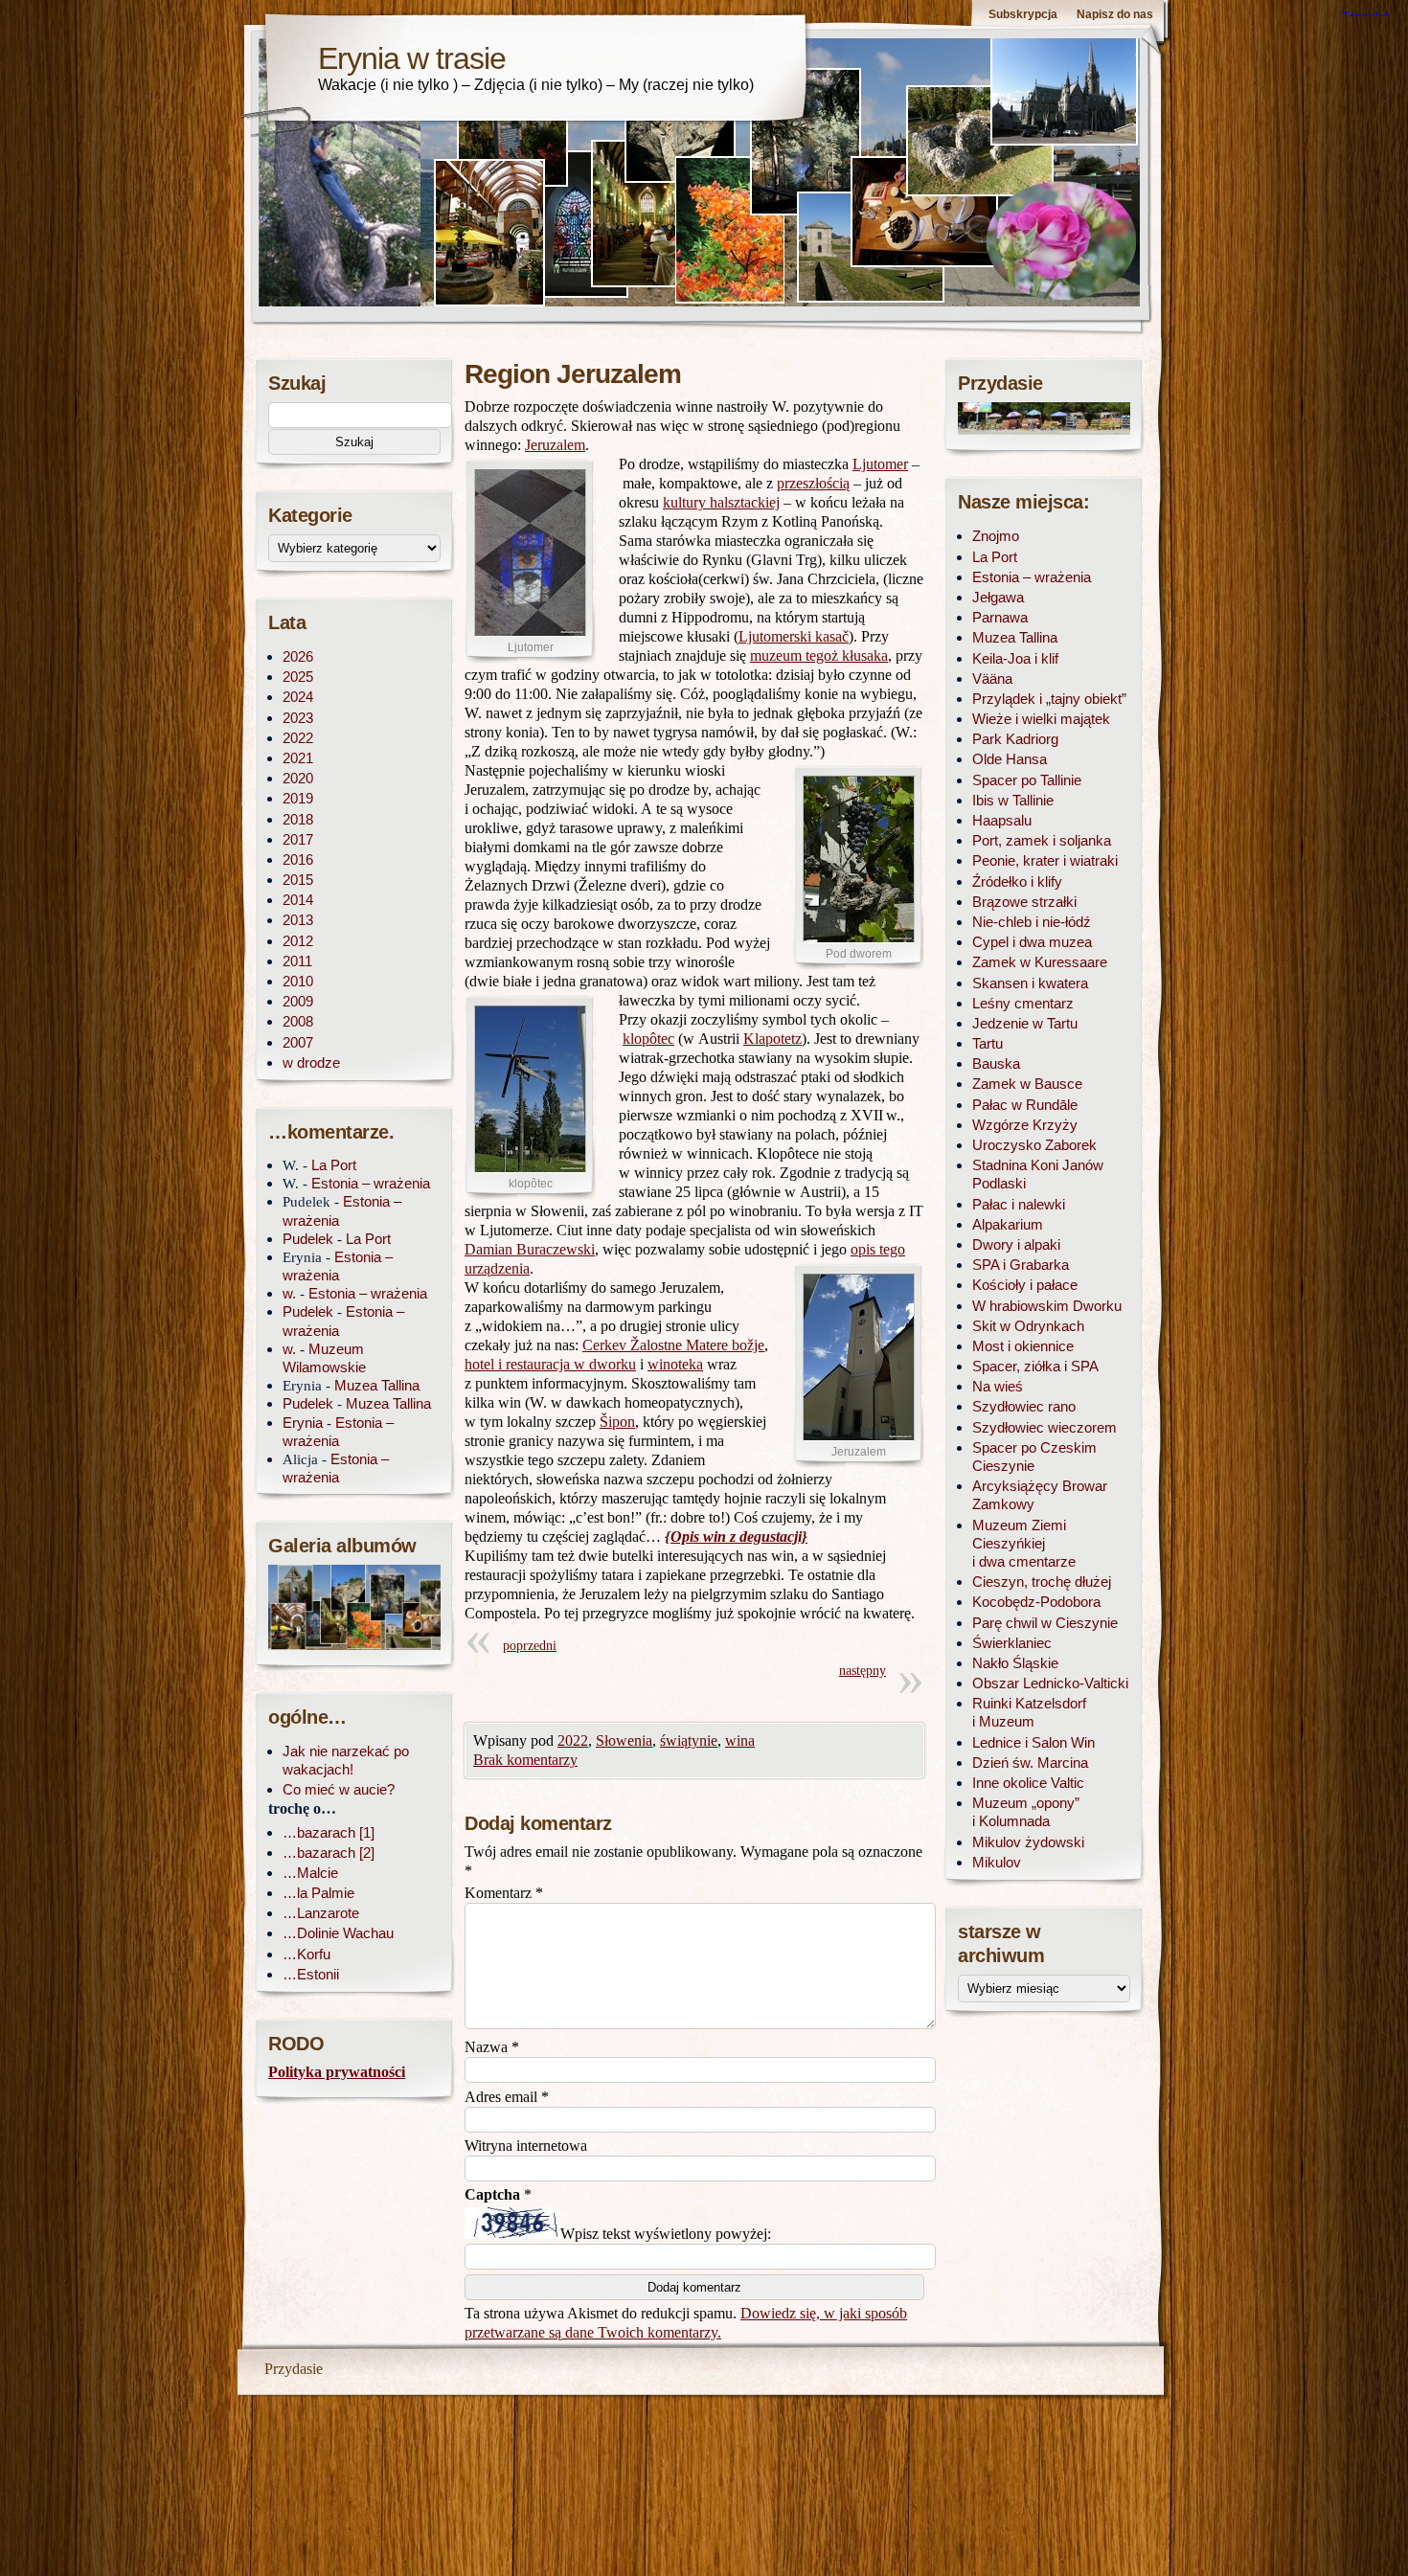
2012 (298, 941)
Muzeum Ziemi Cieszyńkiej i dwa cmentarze (1024, 1543)
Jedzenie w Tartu (1025, 1023)
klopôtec (648, 1039)
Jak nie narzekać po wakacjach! (346, 1760)
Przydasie (294, 2369)
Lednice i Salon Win (1033, 1742)
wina (740, 1740)
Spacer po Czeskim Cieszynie (1034, 1457)
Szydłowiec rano (1024, 1406)
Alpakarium (1008, 1224)
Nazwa (492, 2047)
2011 (297, 961)
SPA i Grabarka (1021, 1265)
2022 (573, 1740)
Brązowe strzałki (1024, 902)
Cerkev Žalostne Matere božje (673, 1345)
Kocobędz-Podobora (1036, 1602)
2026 (298, 656)
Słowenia (624, 1740)
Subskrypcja (1023, 14)
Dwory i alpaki (1016, 1244)
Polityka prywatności (337, 2072)
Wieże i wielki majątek (1041, 719)
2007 (298, 1042)
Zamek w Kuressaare (1040, 962)
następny (863, 1671)
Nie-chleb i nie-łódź (1032, 922)
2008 (298, 1021)
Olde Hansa (1010, 759)
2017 (298, 839)
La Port (334, 1165)
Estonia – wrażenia (371, 1183)
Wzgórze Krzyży (1025, 1125)
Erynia (303, 1423)
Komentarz (504, 1893)
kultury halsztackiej (721, 502)
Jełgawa (998, 597)
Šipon (617, 1422)
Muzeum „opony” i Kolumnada (1026, 1812)
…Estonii (311, 1974)
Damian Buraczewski (530, 1249)
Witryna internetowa (526, 2146)
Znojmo (996, 536)
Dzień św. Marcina (1030, 1763)
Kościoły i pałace (1025, 1285)
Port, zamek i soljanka (1042, 840)
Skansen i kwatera (1030, 983)
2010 (298, 981)
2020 (298, 778)
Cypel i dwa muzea (1032, 942)
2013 (298, 920)
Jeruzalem (555, 445)
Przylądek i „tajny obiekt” (1049, 699)
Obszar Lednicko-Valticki (1050, 1683)
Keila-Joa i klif (1015, 658)
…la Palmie (318, 1893)
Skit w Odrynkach (1028, 1326)
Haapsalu (1002, 820)
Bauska (996, 1063)
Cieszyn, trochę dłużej (1042, 1582)
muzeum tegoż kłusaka (819, 655)
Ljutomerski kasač (794, 636)
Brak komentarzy (525, 1760)
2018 (298, 819)
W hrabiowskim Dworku (1047, 1306)
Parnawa (1000, 617)
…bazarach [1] (329, 1832)
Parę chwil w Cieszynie (1045, 1623)
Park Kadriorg (1015, 739)
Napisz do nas (1115, 14)
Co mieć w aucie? (339, 1789)
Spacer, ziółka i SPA (1035, 1366)
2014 (298, 900)
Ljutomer (880, 464)
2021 (298, 758)
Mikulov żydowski (1028, 1842)
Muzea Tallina (377, 1385)
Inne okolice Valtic (1028, 1783)
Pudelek (308, 1239)
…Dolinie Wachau (338, 1933)
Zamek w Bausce (1027, 1084)
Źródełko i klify (1017, 881)
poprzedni (530, 1646)
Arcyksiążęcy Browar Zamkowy (1040, 1495)
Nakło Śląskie (1015, 1663)
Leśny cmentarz (1023, 1003)
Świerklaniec (1012, 1643)
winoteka (675, 1364)
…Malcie (310, 1873)
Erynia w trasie (412, 58)
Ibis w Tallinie (1013, 800)
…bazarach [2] (329, 1853)
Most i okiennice (1023, 1346)
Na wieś (998, 1386)
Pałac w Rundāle (1025, 1105)
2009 (298, 1001)
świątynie (689, 1740)
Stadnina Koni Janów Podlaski (1038, 1174)
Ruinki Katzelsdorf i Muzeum (1029, 1712)
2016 (298, 859)
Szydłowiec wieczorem (1045, 1427)
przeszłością (813, 483)
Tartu (988, 1043)
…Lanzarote (321, 1913)
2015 (298, 880)
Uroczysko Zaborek (1034, 1145)
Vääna (992, 678)
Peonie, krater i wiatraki (1045, 860)
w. (289, 1293)
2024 (298, 697)
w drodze (311, 1062)
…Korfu (307, 1954)
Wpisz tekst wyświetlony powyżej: (666, 2234)
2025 (298, 677)
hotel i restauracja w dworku (550, 1364)
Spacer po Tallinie (1027, 780)
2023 (298, 718)
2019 (298, 798)
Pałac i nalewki (1019, 1204)
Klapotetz (772, 1039)
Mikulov (997, 1862)
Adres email (507, 2097)
